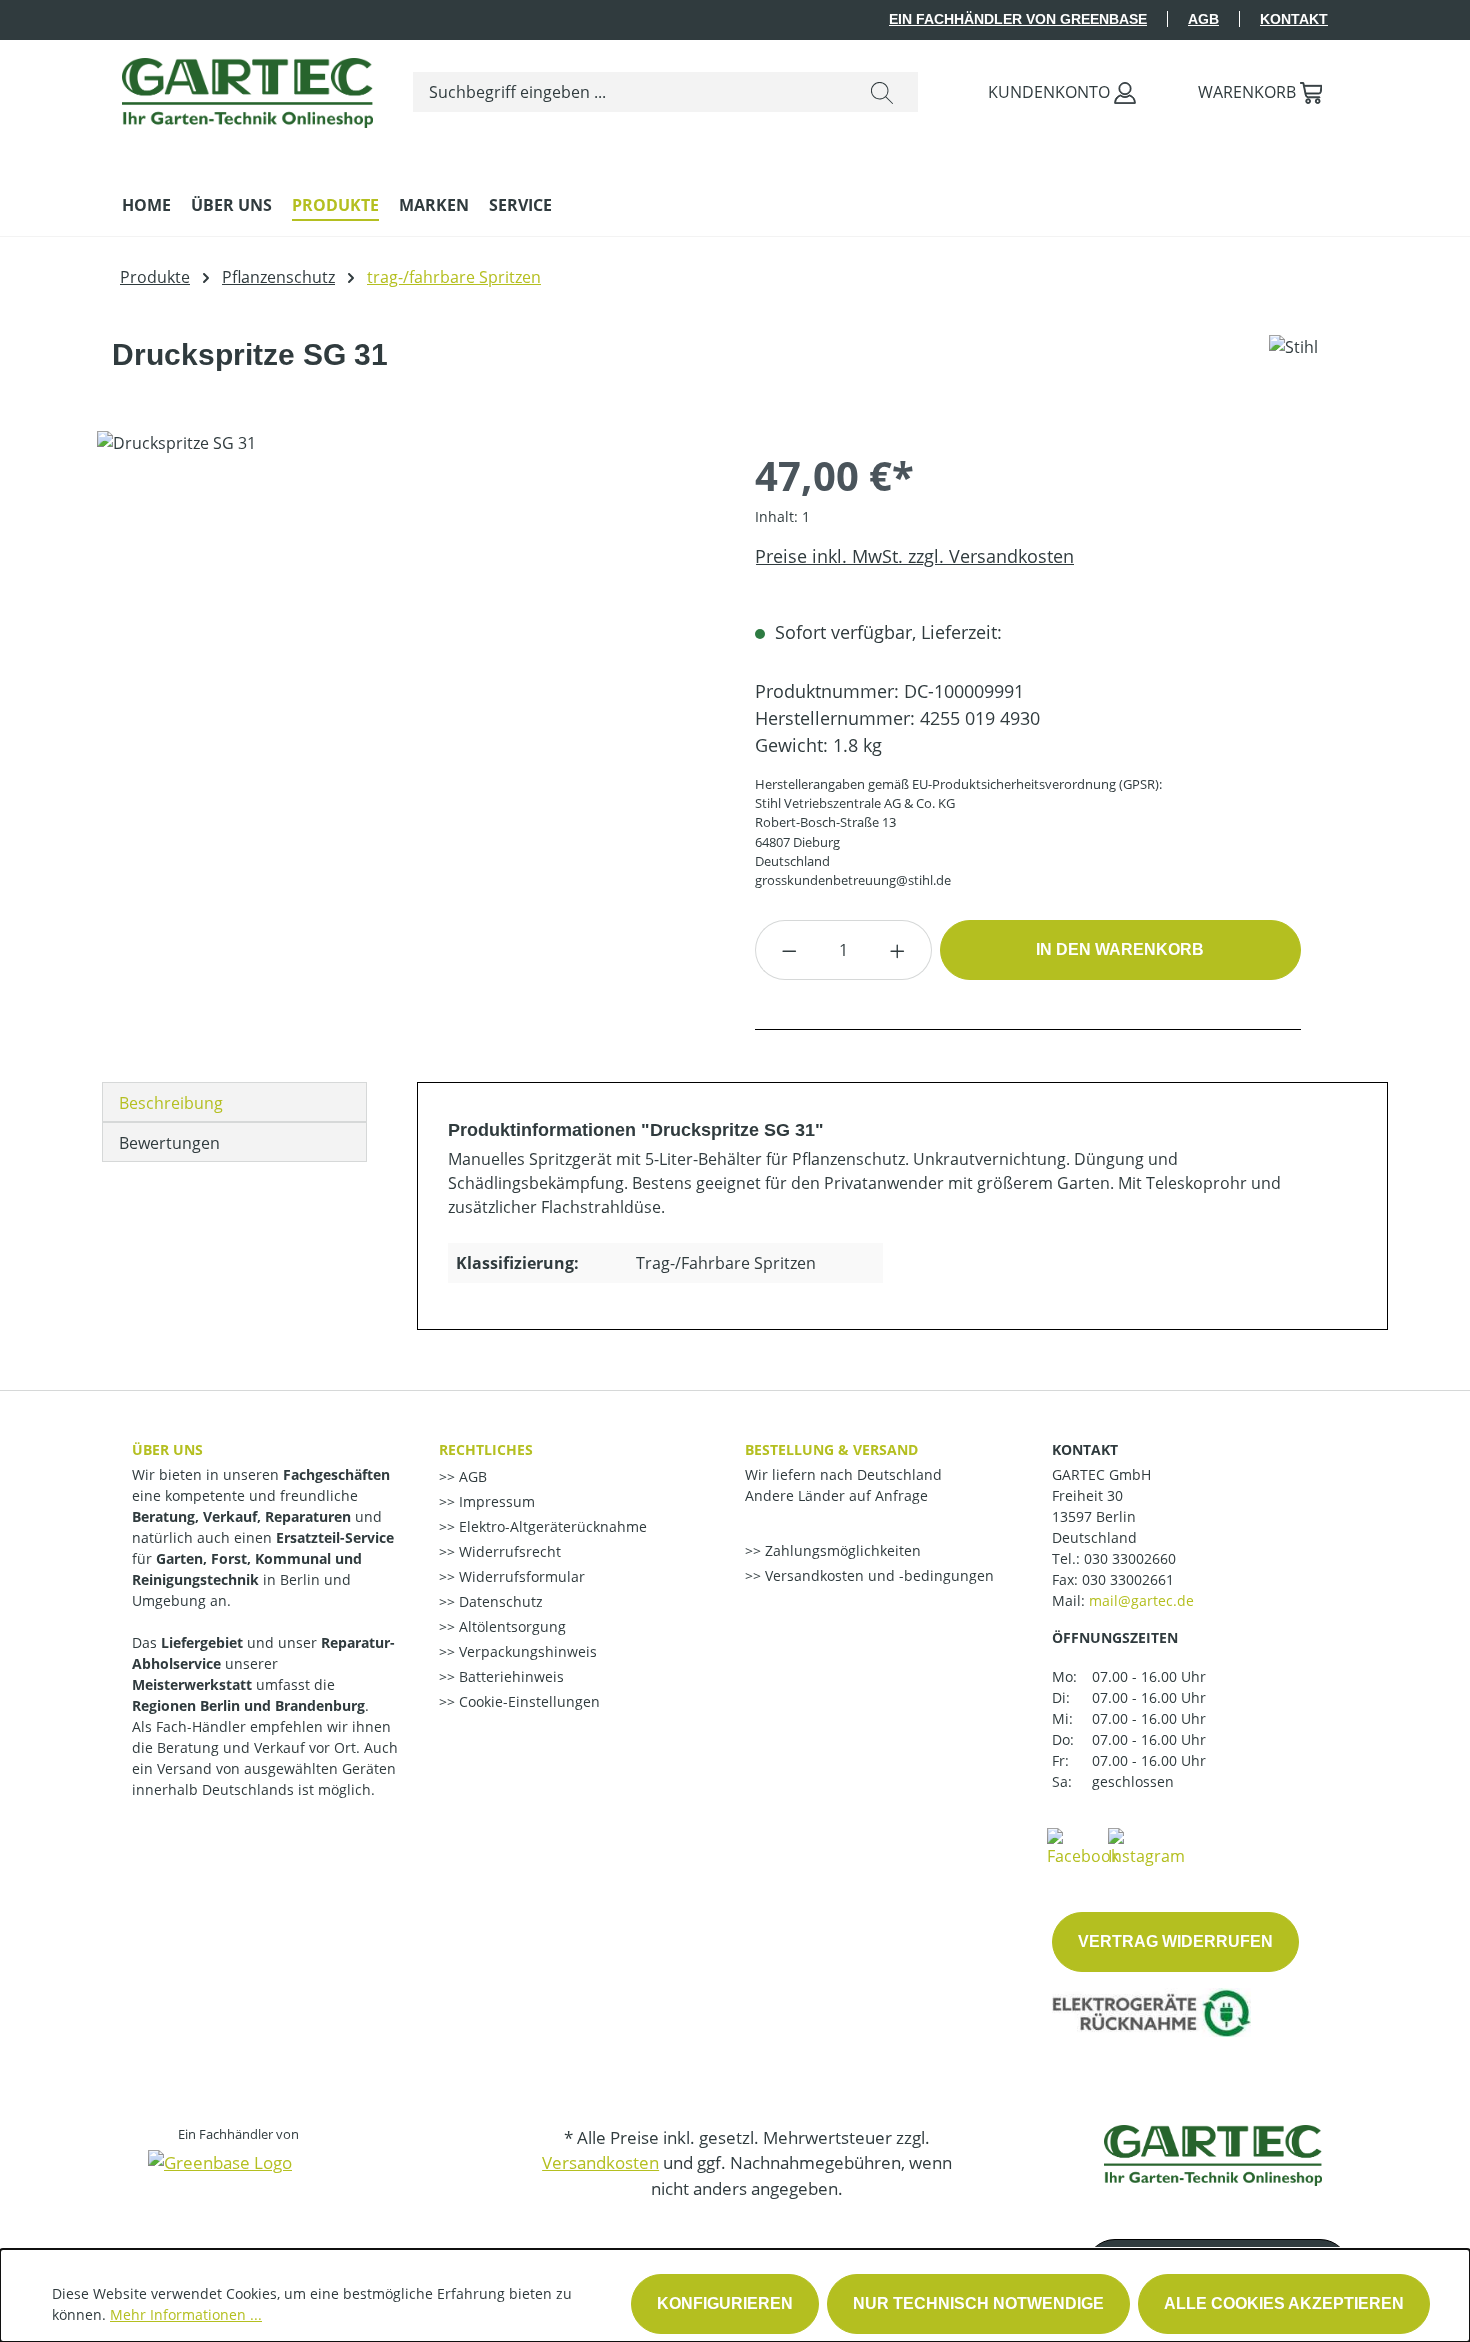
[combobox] (630, 92)
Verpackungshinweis (526, 1651)
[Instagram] (1146, 1846)
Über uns (167, 1449)
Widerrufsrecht (508, 1551)
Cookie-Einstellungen (527, 1701)
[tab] (234, 1102)
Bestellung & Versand (831, 1449)
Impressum (495, 1501)
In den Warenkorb (1120, 949)
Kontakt (1294, 19)
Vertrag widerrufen (1175, 1941)
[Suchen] (882, 92)
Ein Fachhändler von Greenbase (1018, 19)
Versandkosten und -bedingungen (877, 1575)
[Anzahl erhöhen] (898, 950)
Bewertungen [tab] (169, 1143)
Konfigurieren (725, 2303)
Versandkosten (600, 2162)
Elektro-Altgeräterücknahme (551, 1526)
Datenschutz (499, 1601)
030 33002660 (1130, 1558)
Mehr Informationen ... (186, 2314)
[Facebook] (1083, 1846)
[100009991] (405, 646)
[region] (406, 646)
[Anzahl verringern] (789, 950)
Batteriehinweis (509, 1676)
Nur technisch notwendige (978, 2303)
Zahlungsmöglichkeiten (841, 1550)
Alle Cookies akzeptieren (1284, 2303)
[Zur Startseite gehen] (247, 88)
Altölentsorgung (510, 1626)
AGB (1203, 19)
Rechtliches (486, 1449)
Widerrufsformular (520, 1576)
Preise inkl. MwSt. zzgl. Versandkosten (914, 556)
